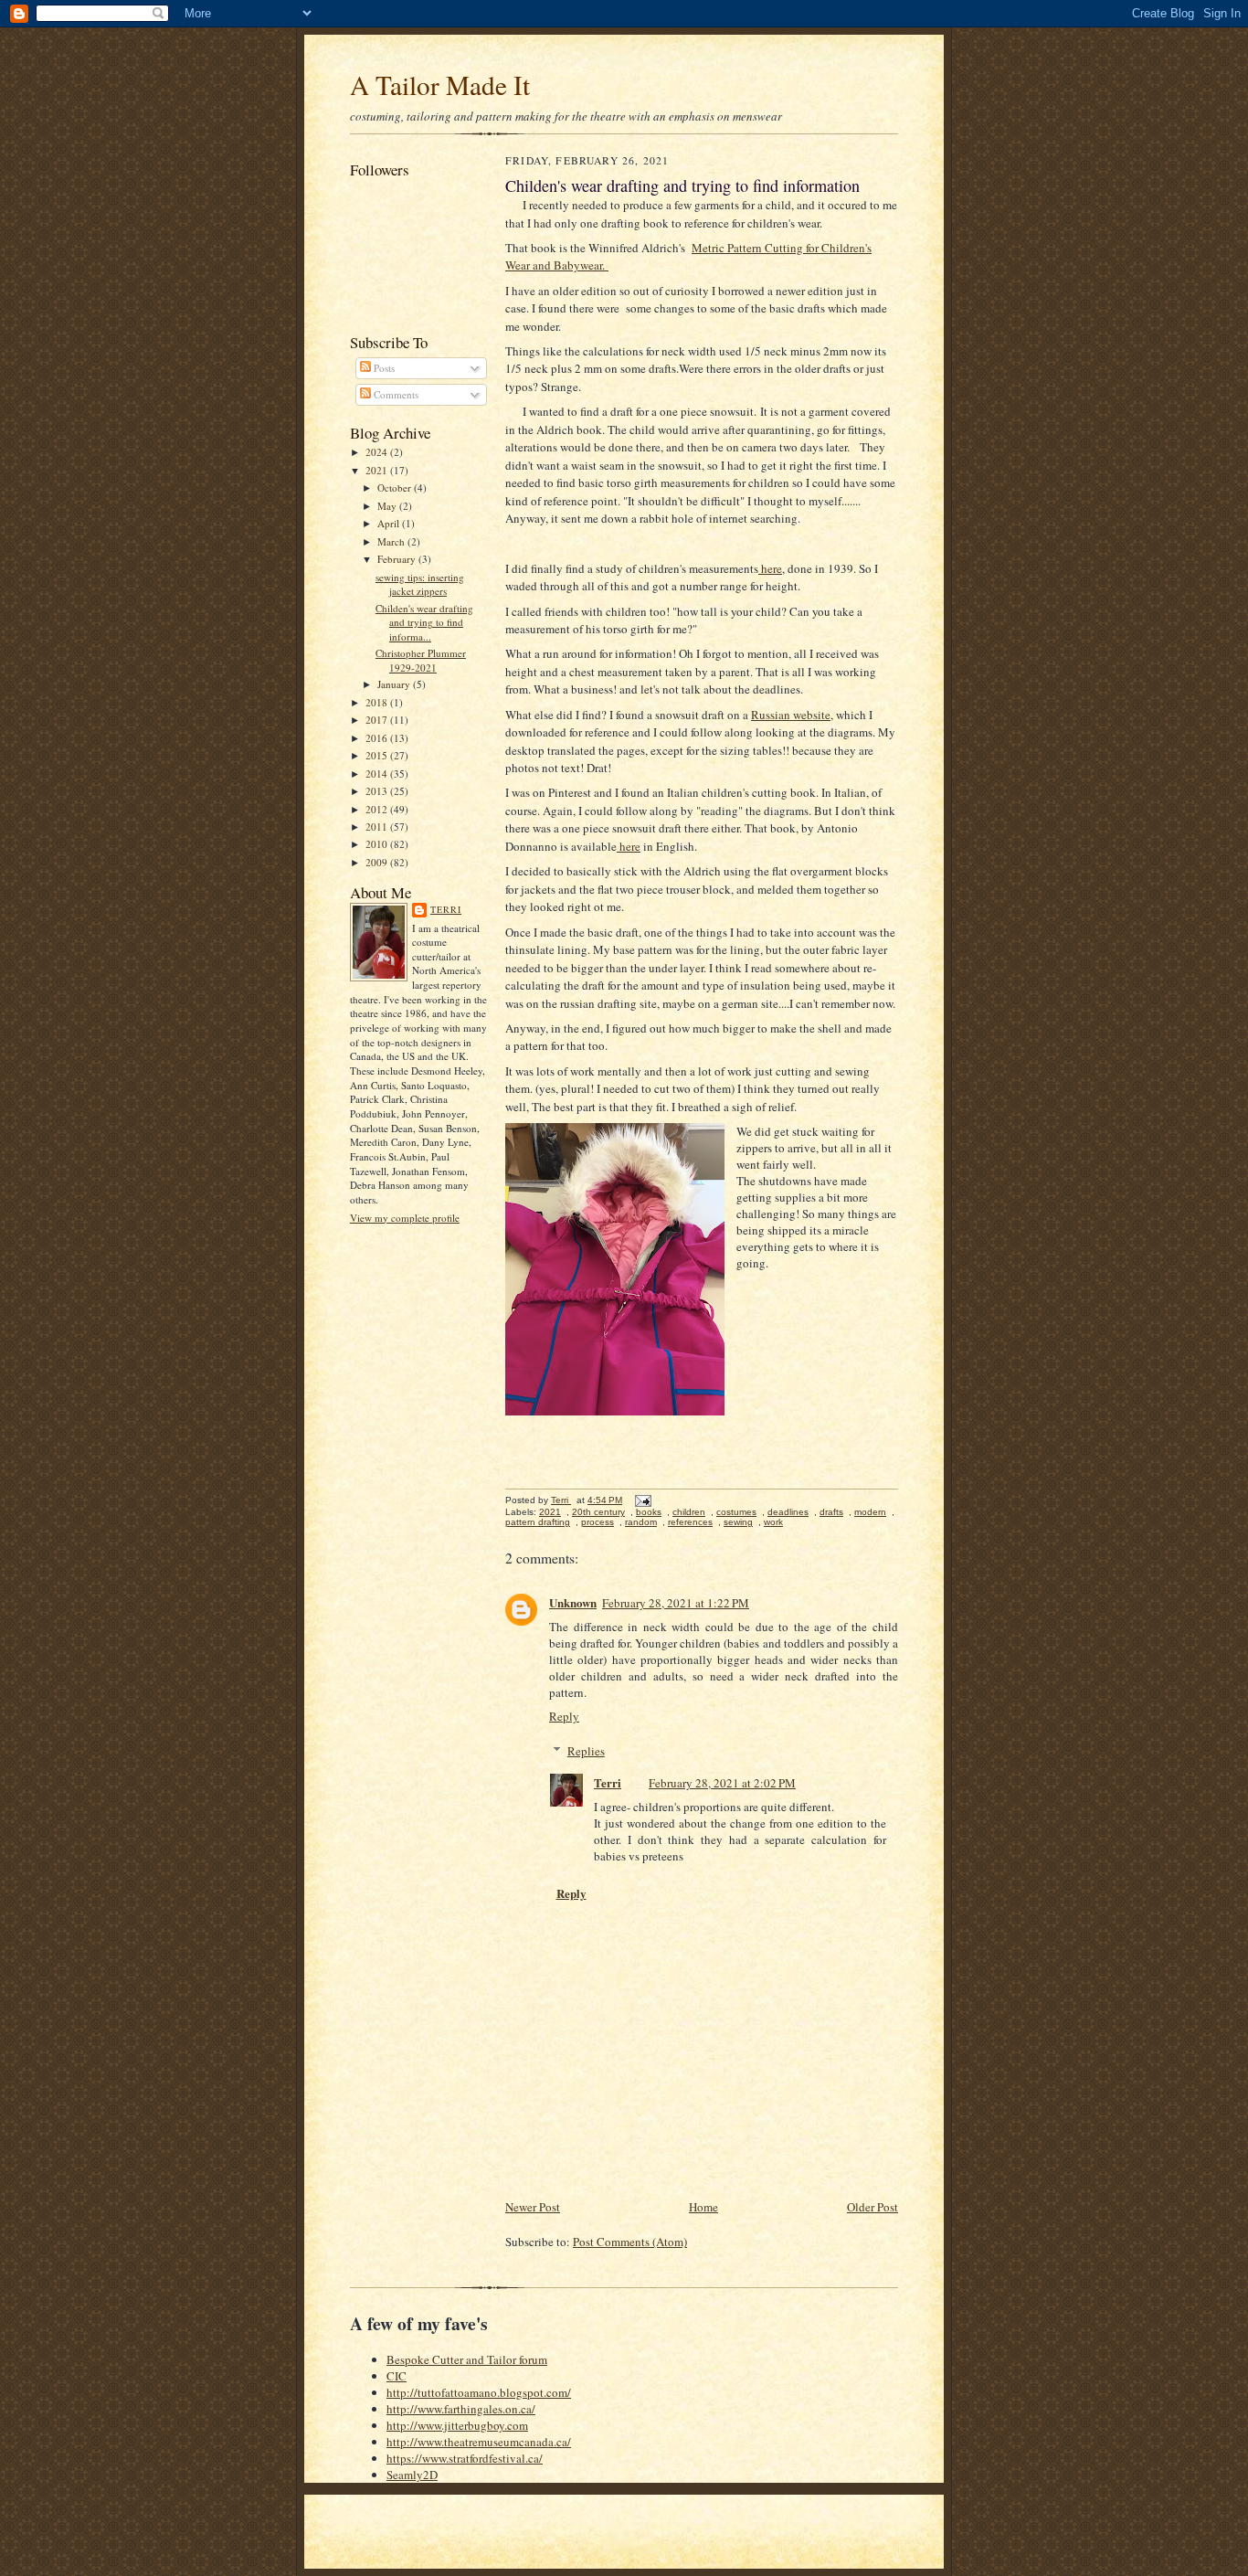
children (689, 1512)
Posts (383, 368)
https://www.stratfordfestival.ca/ (465, 2458)
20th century (598, 1512)
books (649, 1512)
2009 (378, 862)
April (390, 523)
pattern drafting (538, 1522)
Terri (446, 909)
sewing (738, 1522)
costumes (736, 1512)
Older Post (873, 2207)
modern (870, 1512)
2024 (378, 452)
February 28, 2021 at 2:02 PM (722, 1783)
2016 (378, 738)
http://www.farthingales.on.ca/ (461, 2409)
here (770, 568)
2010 (378, 844)
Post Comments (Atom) (630, 2242)
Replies (586, 1751)
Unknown (573, 1602)
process (598, 1522)
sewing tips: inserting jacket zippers (420, 584)
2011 (378, 827)
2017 (378, 720)
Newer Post (533, 2207)
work (773, 1522)
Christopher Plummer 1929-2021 (421, 660)
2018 (378, 702)
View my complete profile (405, 1218)
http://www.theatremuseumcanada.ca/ (479, 2442)
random (641, 1522)
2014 (378, 774)
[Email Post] (642, 1500)
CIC (397, 2376)
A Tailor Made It (440, 85)
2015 (378, 755)
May (388, 506)
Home (703, 2207)
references (690, 1522)
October (396, 488)
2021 (378, 470)
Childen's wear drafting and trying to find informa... (424, 622)
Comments (395, 394)
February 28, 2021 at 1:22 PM (676, 1603)
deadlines (788, 1512)
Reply (564, 1716)
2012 (378, 809)
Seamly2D (412, 2475)
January (395, 684)
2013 (378, 791)
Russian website (791, 715)
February (398, 559)
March (392, 541)
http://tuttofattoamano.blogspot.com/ (479, 2392)
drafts (831, 1512)
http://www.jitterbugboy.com (457, 2425)
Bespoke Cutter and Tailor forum (467, 2359)
